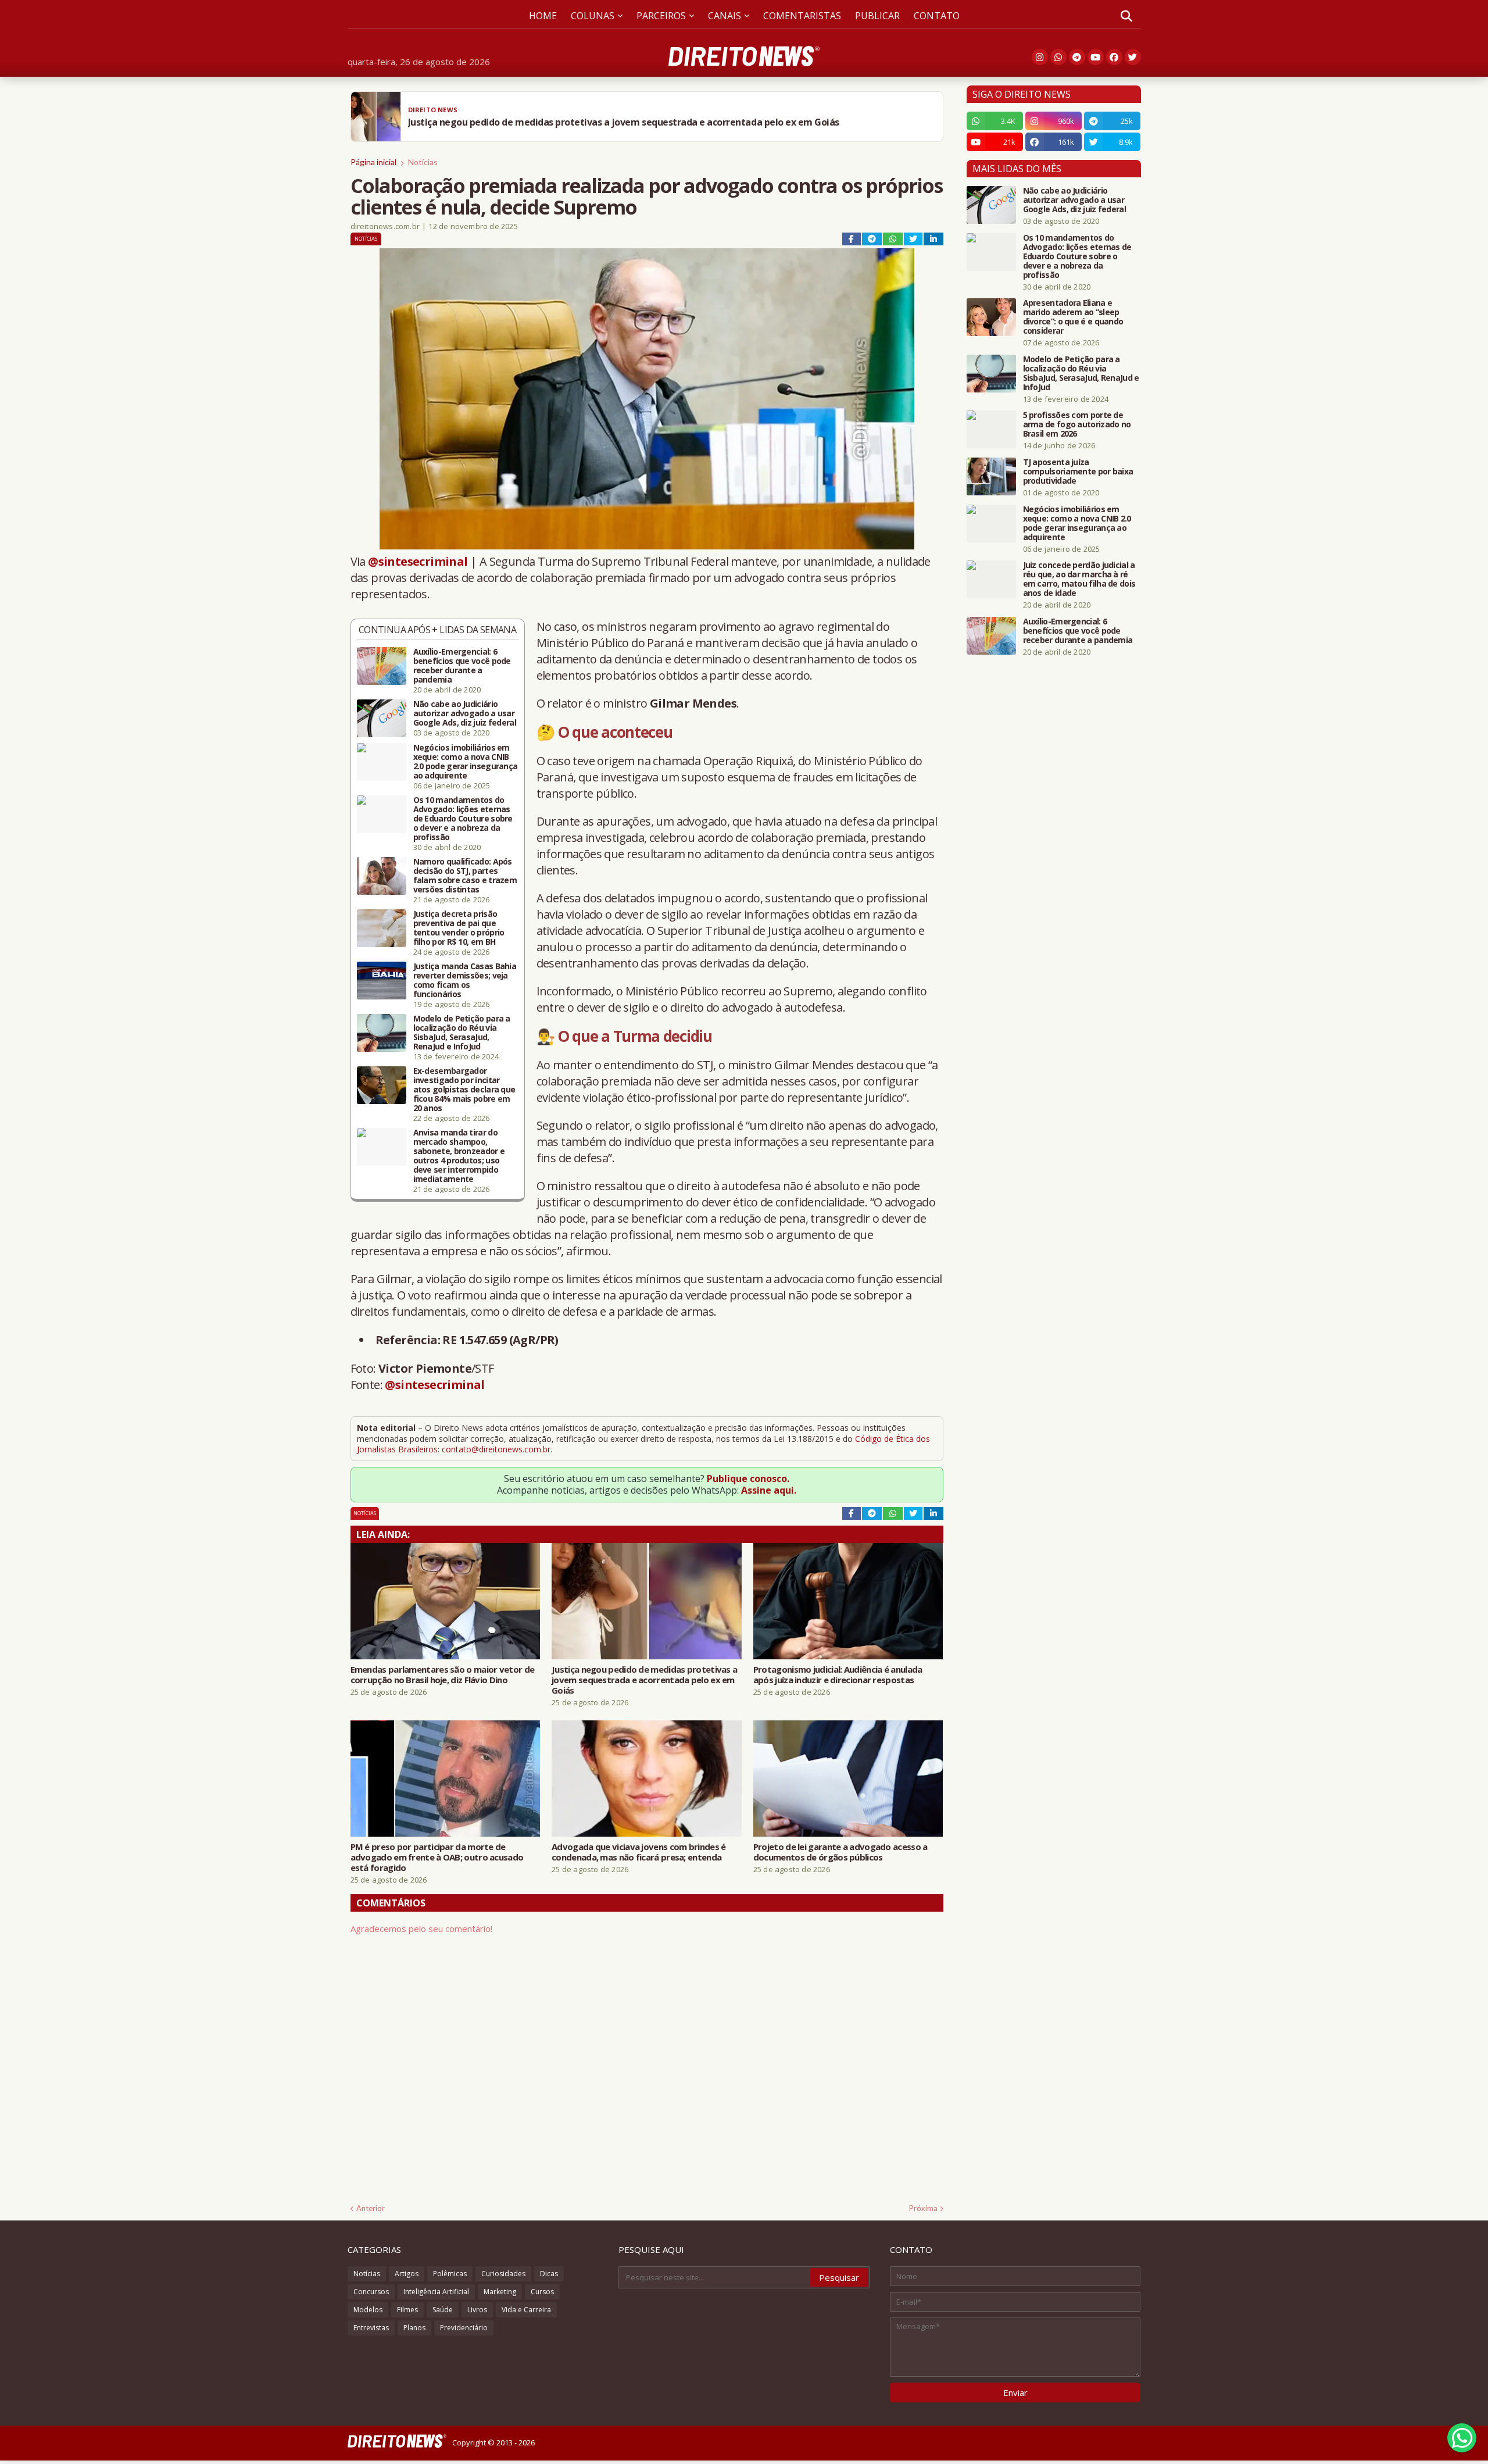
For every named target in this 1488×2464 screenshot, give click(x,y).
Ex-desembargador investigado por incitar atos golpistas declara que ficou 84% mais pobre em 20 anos (464, 1090)
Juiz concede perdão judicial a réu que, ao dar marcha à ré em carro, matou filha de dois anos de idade (1079, 579)
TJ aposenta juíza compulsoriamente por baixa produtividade (1078, 472)
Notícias (423, 162)
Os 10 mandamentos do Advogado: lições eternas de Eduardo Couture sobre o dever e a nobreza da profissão (463, 819)
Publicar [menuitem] (877, 16)
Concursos (371, 2292)
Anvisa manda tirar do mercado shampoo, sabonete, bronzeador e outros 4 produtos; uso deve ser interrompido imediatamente (459, 1156)
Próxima (923, 2208)
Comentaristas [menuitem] (802, 16)
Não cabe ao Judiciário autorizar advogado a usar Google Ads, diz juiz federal (465, 713)
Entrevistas (371, 2328)
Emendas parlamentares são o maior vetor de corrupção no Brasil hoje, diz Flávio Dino (443, 1674)
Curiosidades (503, 2274)
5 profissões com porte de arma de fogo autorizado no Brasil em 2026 (1077, 424)
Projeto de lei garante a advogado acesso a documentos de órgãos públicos (840, 1852)
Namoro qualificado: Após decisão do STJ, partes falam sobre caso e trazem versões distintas (465, 876)
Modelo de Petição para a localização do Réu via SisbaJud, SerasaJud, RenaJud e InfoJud (462, 1033)
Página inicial (373, 162)
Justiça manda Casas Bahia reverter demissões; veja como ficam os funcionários (465, 980)
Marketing (500, 2292)
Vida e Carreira (526, 2310)
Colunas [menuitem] (593, 16)
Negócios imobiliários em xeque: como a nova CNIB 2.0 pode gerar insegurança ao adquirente (466, 762)
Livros (477, 2310)
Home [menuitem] (543, 16)
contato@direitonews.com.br (496, 1449)
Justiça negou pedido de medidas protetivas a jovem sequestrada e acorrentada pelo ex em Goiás (644, 1680)
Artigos (407, 2274)
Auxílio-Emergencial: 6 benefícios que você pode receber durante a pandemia (462, 666)
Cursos (542, 2292)
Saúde (443, 2310)
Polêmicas (450, 2274)
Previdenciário (464, 2328)
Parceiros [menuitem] (661, 16)
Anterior (371, 2208)
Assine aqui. (769, 1490)
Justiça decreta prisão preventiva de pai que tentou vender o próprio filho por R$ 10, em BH (459, 928)
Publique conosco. (748, 1479)
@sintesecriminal (418, 561)
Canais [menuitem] (725, 16)
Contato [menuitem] (937, 16)
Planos (414, 2328)
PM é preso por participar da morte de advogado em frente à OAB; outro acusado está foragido (437, 1857)
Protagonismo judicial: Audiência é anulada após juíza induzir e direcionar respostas (838, 1674)
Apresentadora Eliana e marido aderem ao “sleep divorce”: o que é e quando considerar (1073, 317)
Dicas (549, 2274)
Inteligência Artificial (436, 2292)
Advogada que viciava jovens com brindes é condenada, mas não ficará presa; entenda (639, 1852)
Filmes (407, 2310)
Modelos (368, 2310)
